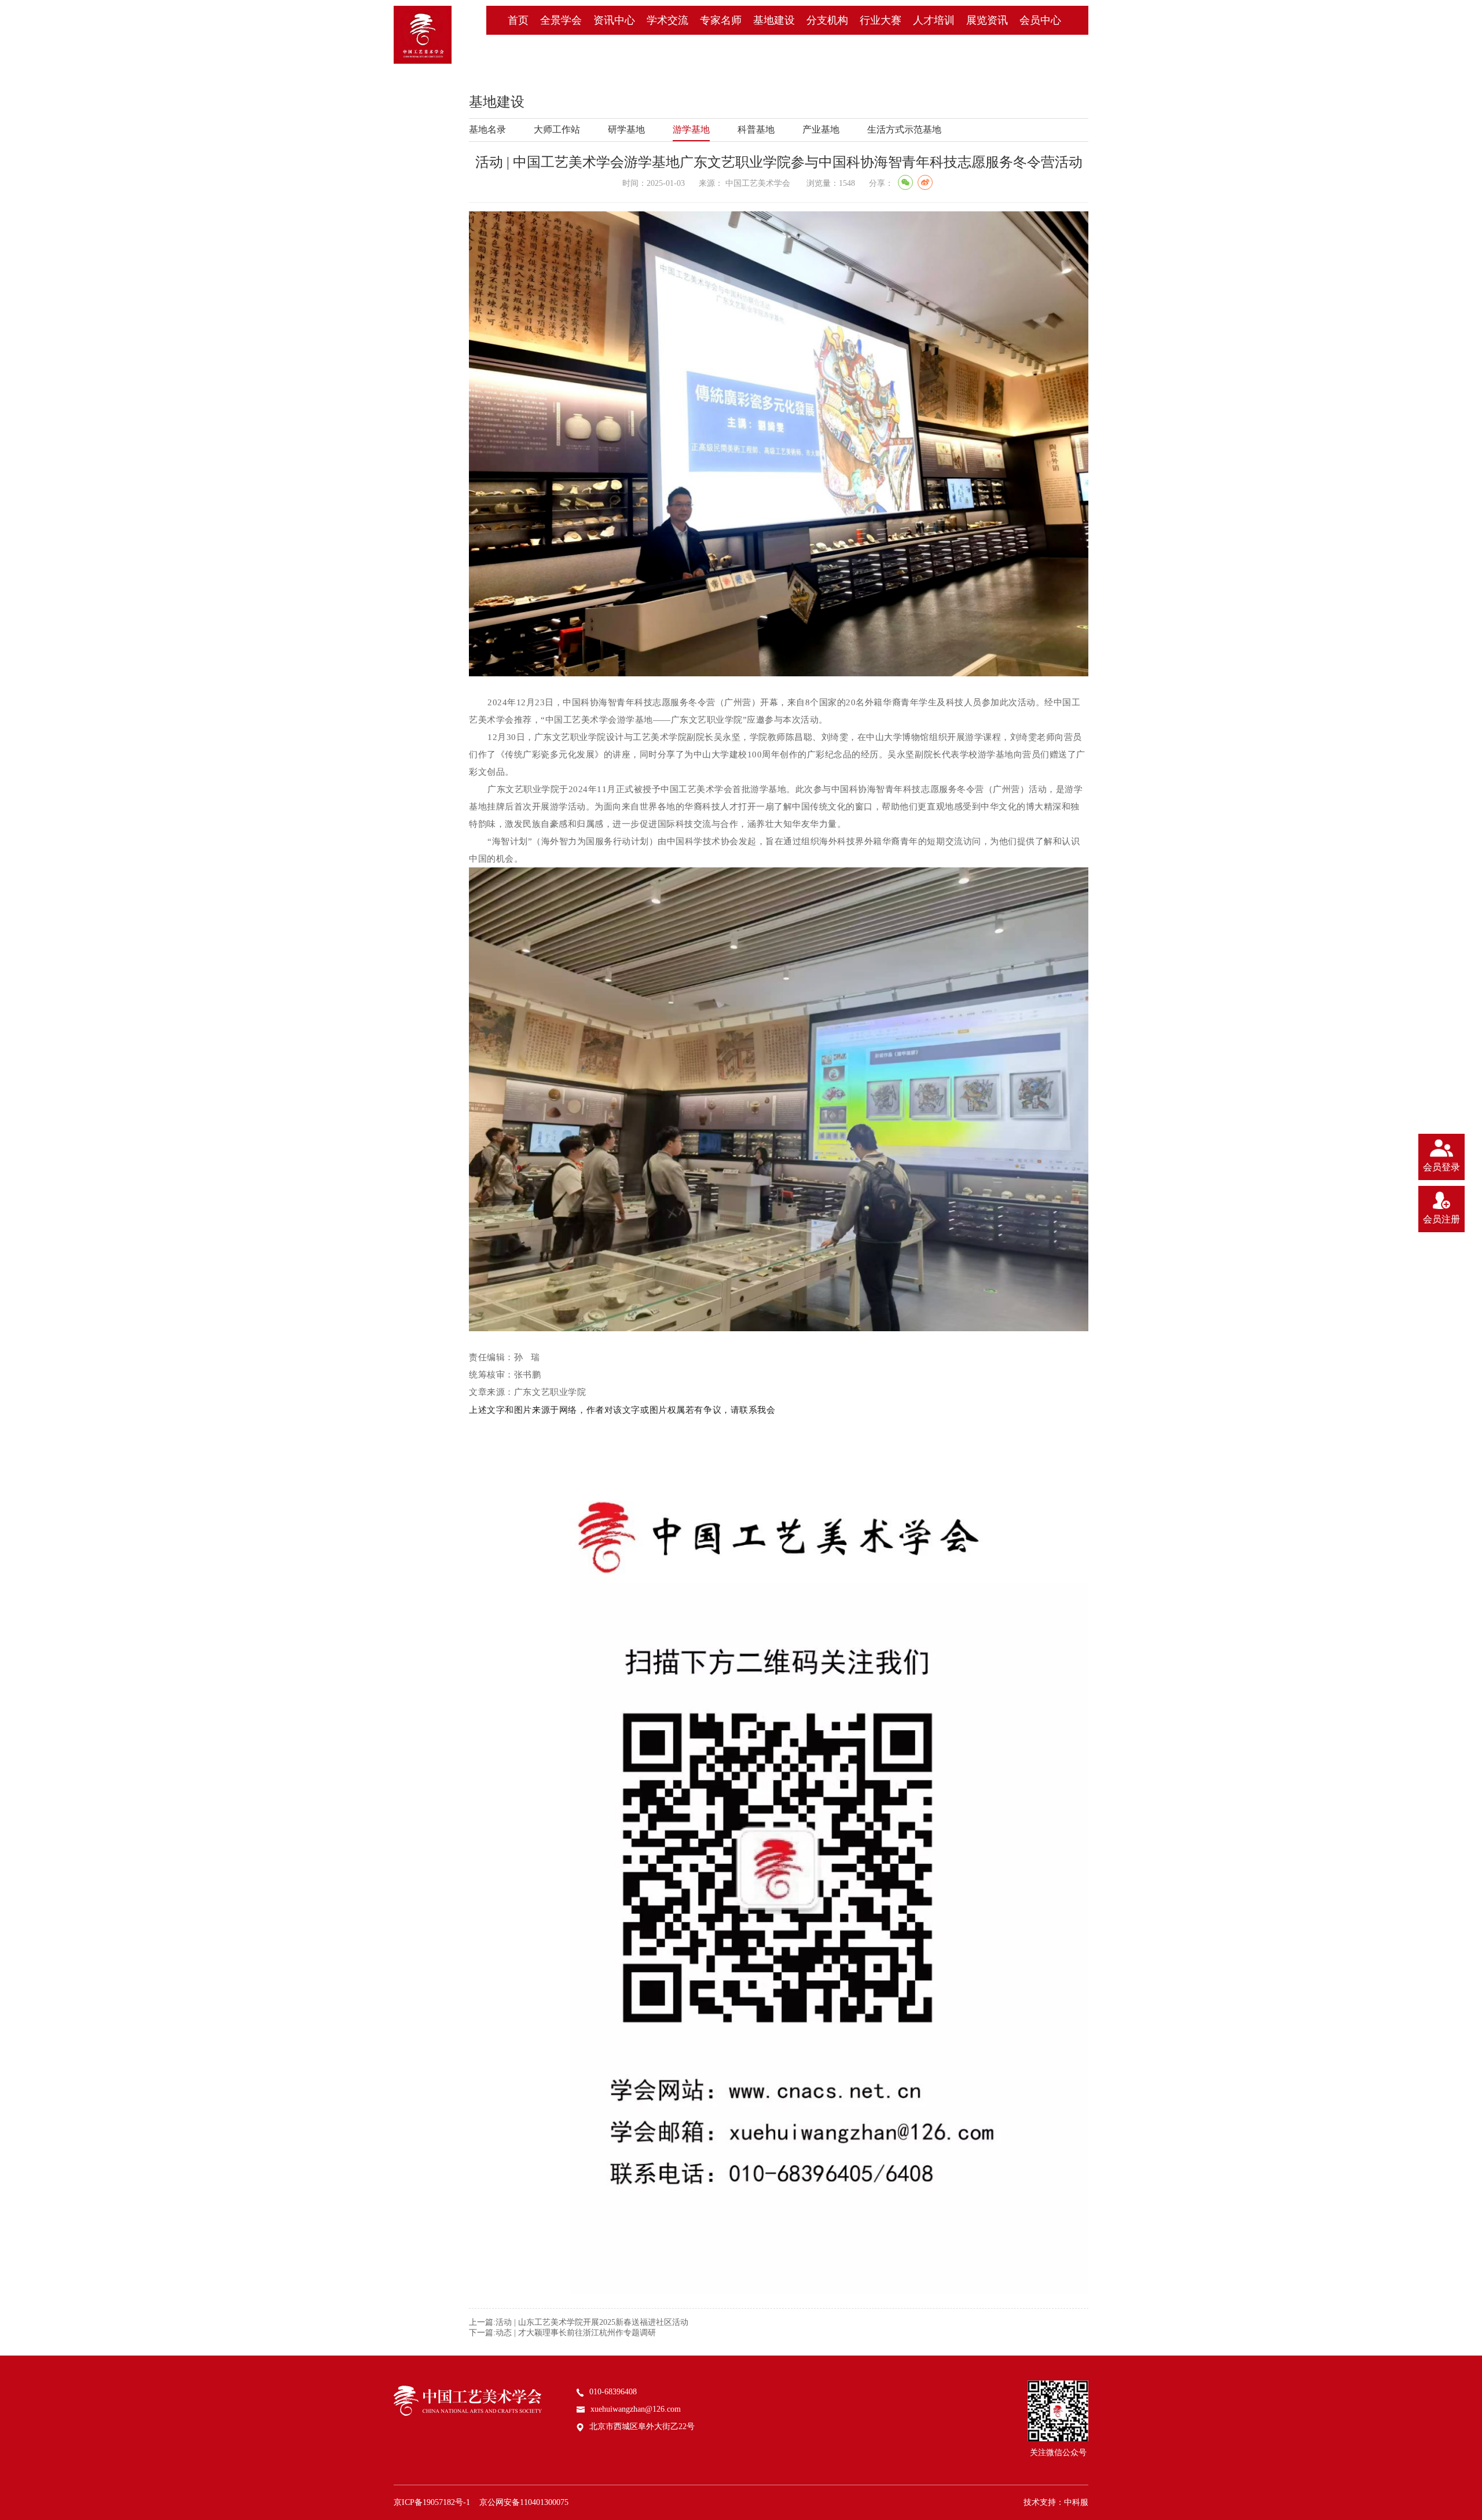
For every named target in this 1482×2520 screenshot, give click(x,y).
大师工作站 (557, 129)
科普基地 (756, 129)
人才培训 (934, 20)
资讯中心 (614, 20)
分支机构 (827, 20)
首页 (518, 20)
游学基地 (691, 129)
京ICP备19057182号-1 (432, 2502)
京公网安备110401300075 (524, 2502)
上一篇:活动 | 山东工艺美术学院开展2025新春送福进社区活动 (579, 2322)
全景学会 (561, 20)
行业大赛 (881, 20)
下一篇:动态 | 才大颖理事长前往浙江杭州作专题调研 (562, 2333)
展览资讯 (987, 20)
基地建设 (774, 20)
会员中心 (1040, 20)
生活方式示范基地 (904, 129)
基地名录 (487, 129)
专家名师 (721, 20)
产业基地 (821, 129)
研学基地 (626, 129)
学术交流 (667, 20)
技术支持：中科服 (1056, 2502)
